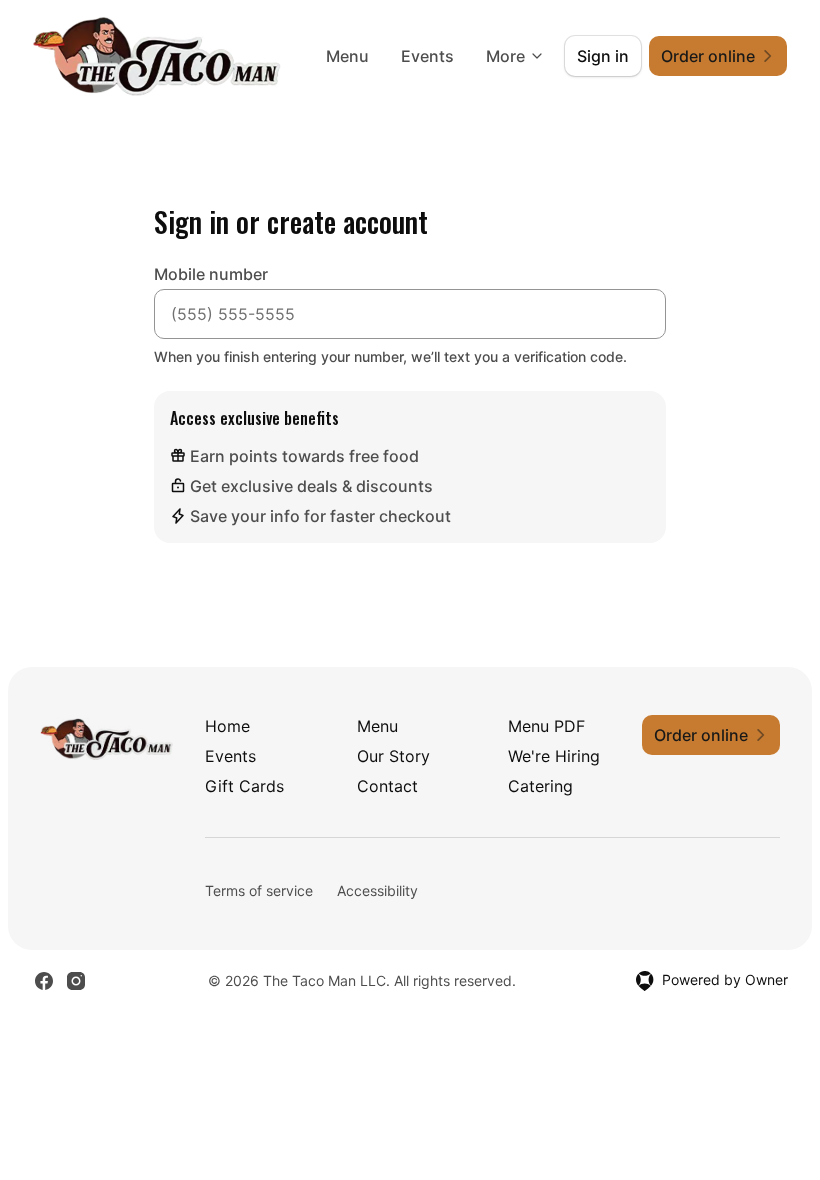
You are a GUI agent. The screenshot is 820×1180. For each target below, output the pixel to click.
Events (427, 56)
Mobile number (211, 274)
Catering (540, 786)
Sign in (603, 56)
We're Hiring (554, 756)
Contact (387, 786)
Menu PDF (546, 726)
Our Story (393, 756)
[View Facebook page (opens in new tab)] (44, 981)
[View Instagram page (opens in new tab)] (76, 981)
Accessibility (377, 890)
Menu (347, 56)
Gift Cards (244, 786)
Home (227, 726)
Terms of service (259, 890)
